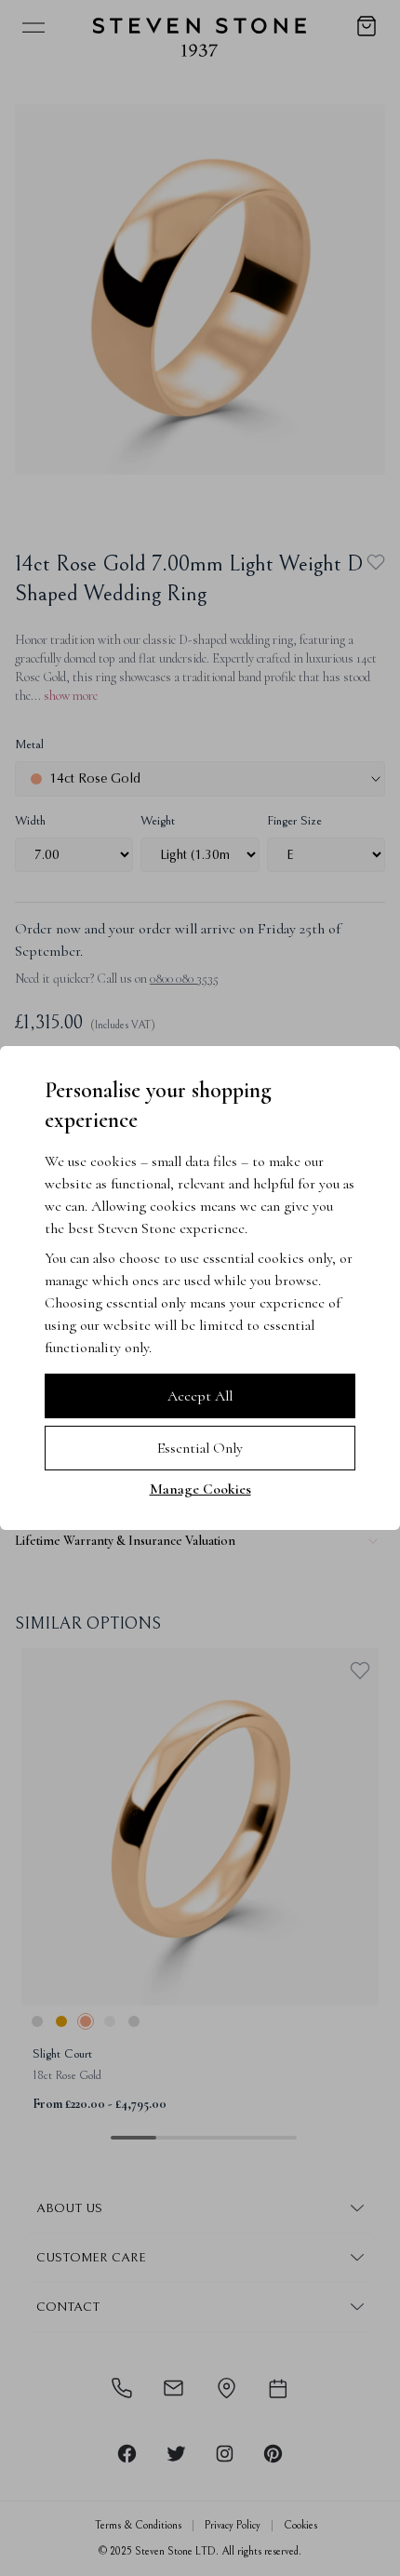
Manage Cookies (200, 1489)
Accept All (200, 1396)
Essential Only (200, 1448)
